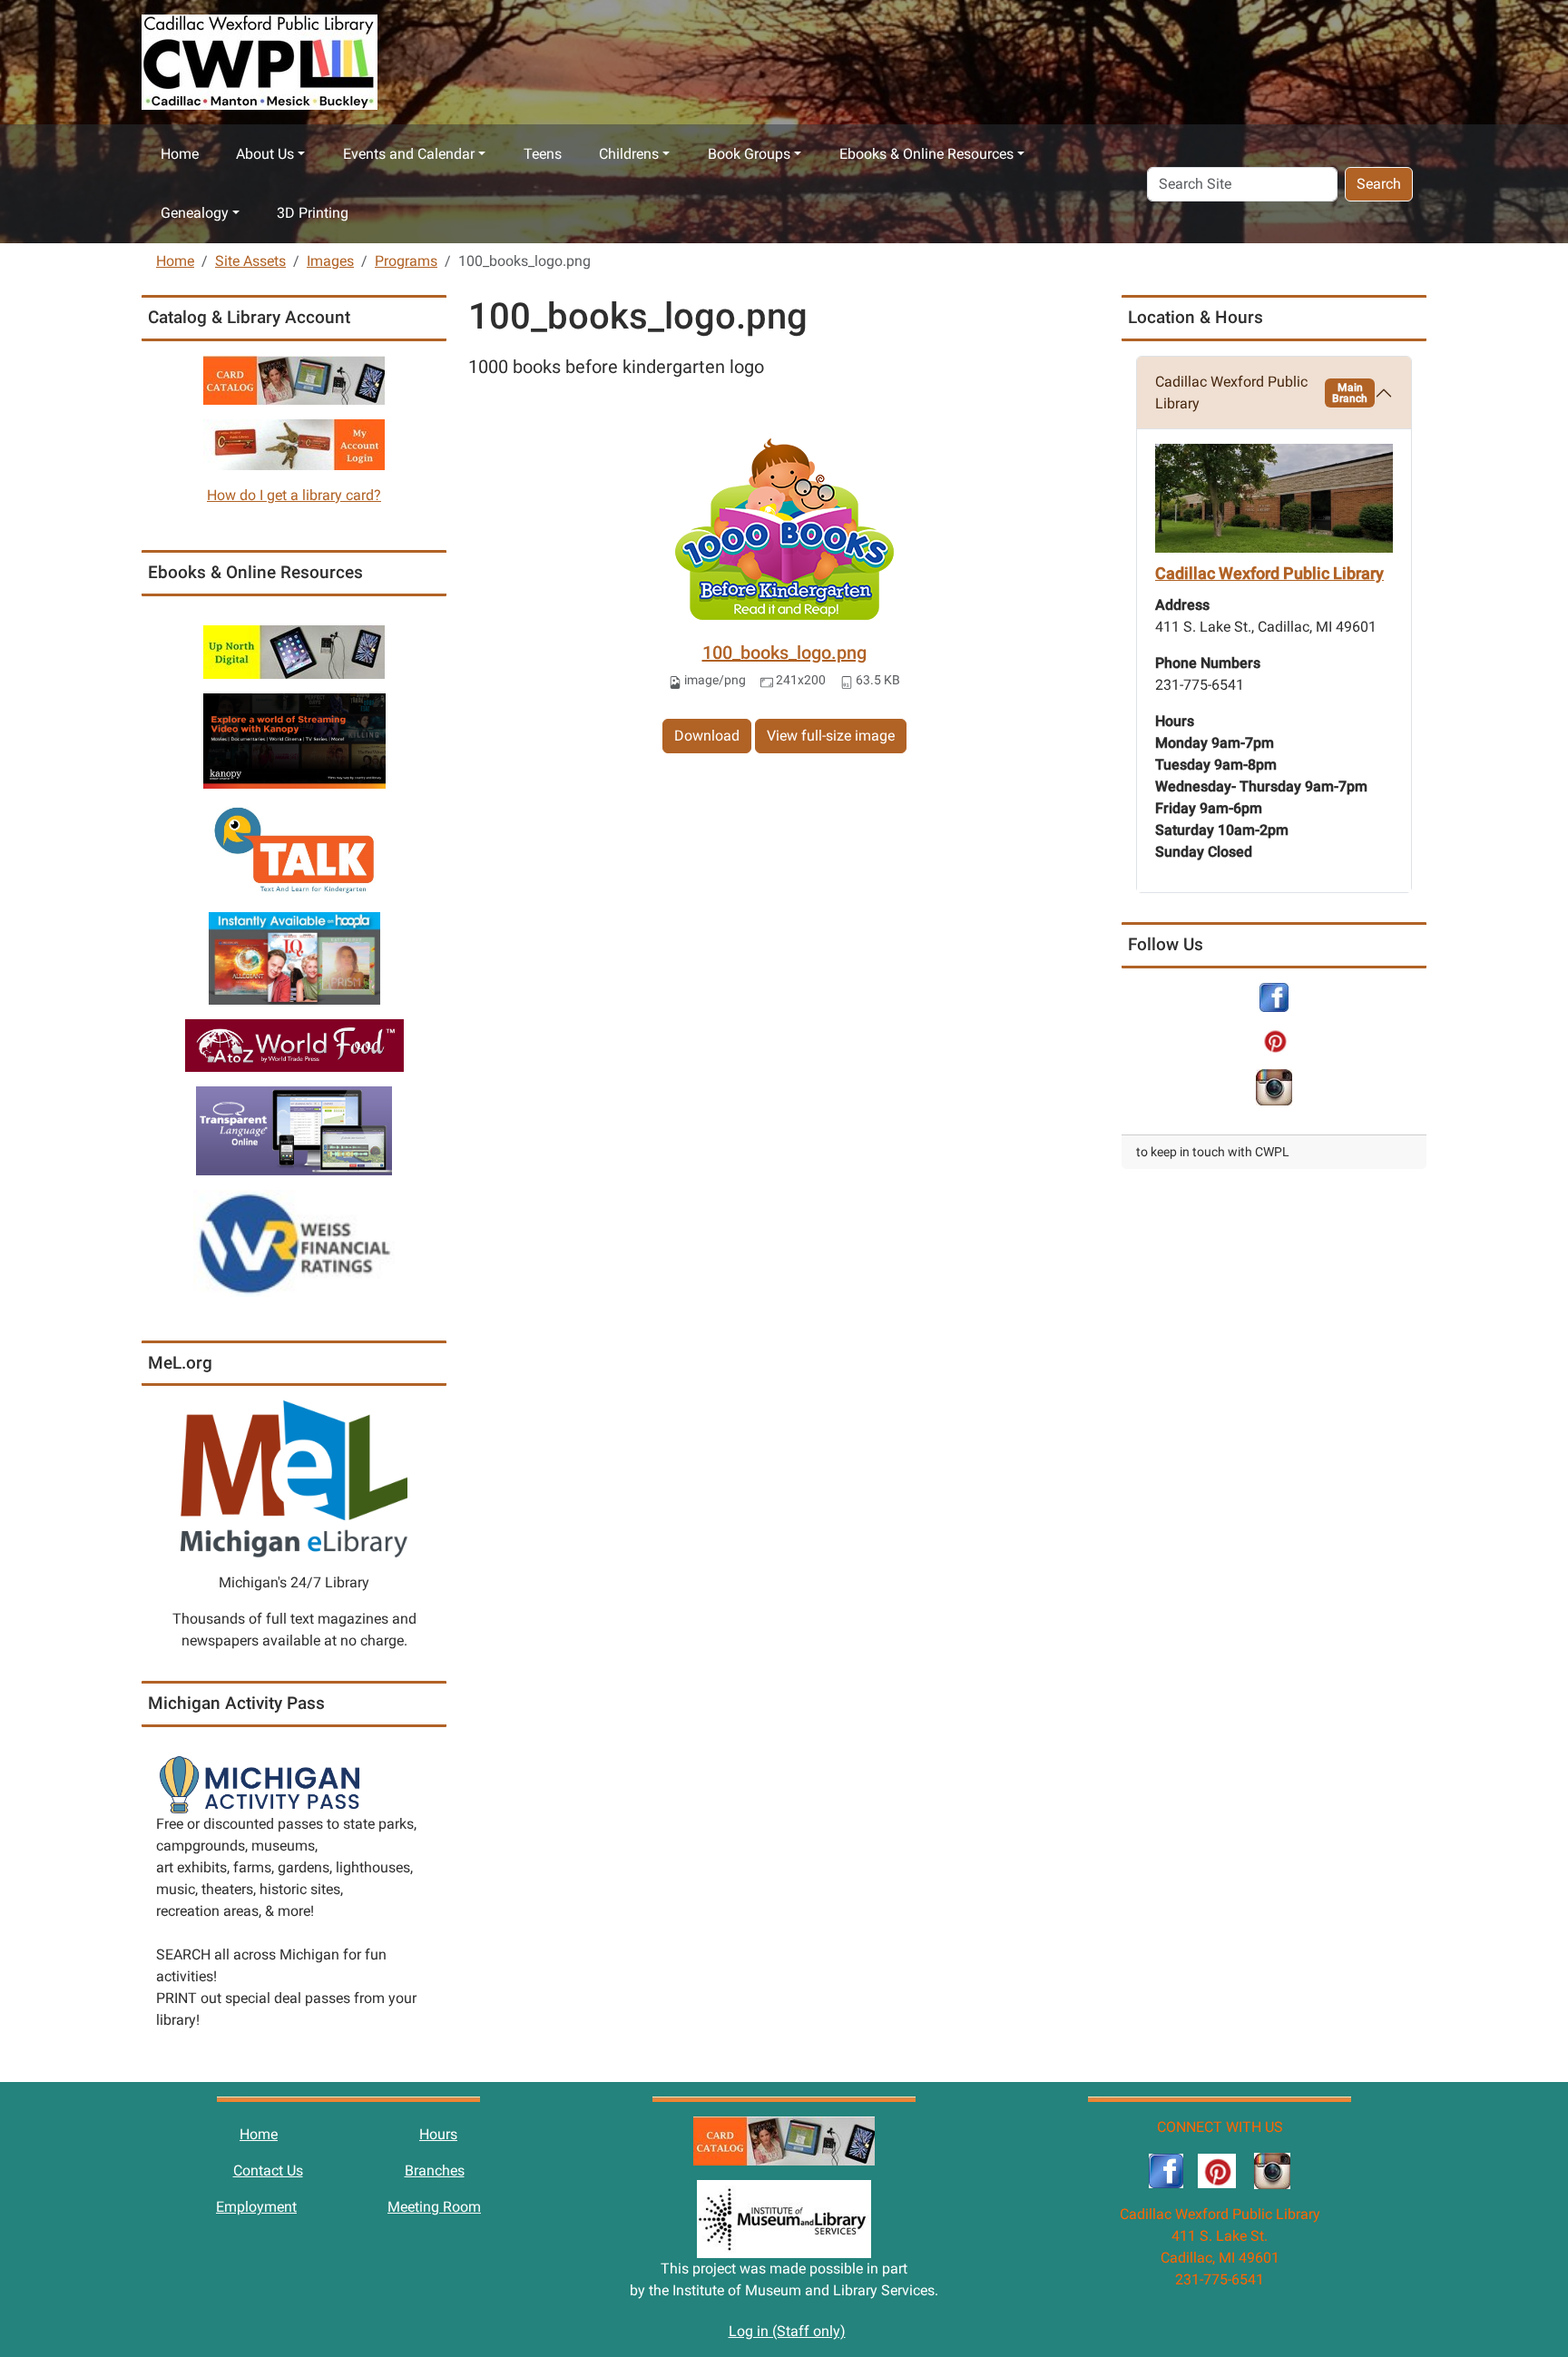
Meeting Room (434, 2207)
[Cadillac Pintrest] (1274, 1040)
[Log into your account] (294, 443)
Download (707, 736)
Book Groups (749, 154)
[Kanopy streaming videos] (294, 740)
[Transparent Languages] (294, 1129)
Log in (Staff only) (787, 2331)
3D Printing (313, 213)
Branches (435, 2170)
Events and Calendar (409, 154)
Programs (406, 261)
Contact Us (268, 2170)
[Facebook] (1274, 996)
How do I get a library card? (294, 495)
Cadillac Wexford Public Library (1261, 393)
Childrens (629, 154)
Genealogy (195, 213)
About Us (265, 154)
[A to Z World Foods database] (294, 1044)
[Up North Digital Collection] (294, 651)
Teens (543, 154)
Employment (256, 2207)
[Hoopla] (294, 957)
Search (1379, 184)
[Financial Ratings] (294, 1242)
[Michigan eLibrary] (294, 1478)
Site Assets (250, 261)
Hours (438, 2134)
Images (330, 261)
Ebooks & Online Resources (926, 154)
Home (180, 154)
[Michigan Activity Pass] (260, 1784)
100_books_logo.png (784, 653)
